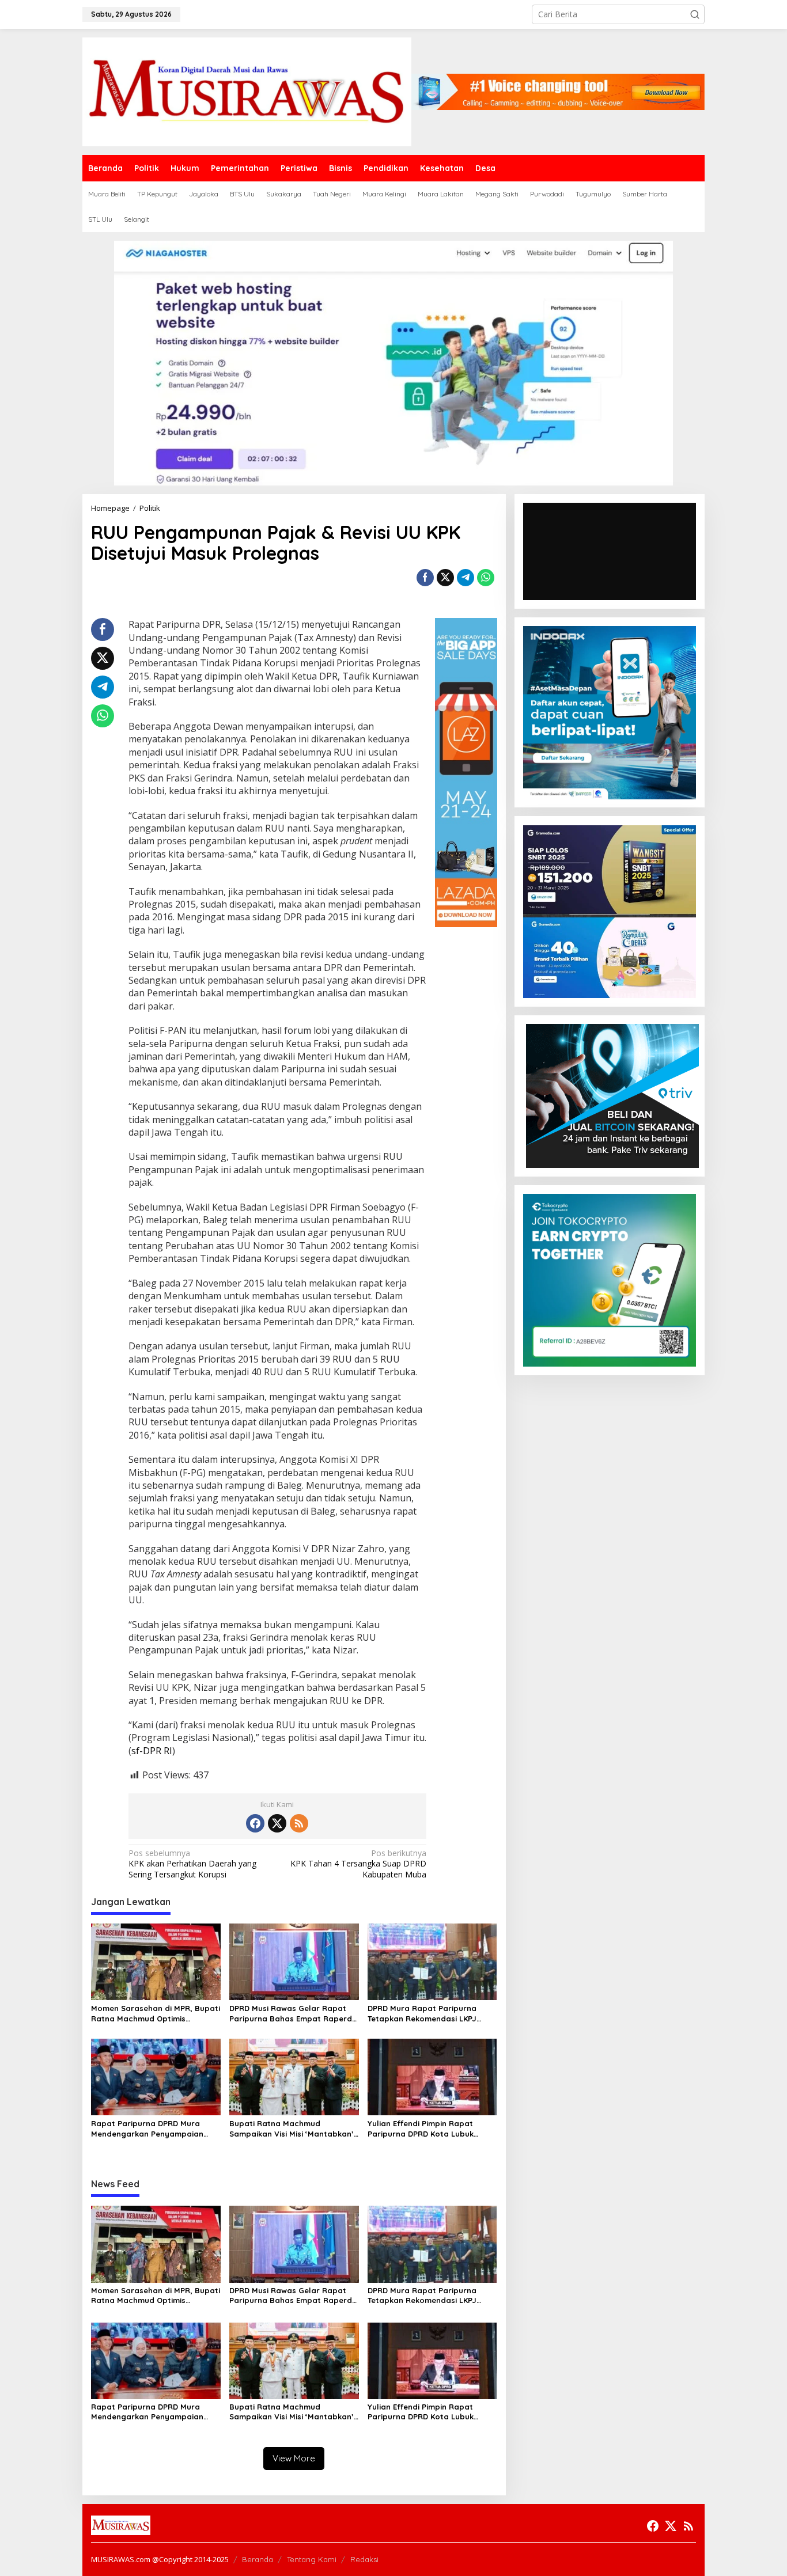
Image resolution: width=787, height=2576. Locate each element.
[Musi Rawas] (247, 91)
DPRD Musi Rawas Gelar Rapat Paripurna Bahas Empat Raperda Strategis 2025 (293, 2014)
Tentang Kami (312, 2559)
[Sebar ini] (425, 578)
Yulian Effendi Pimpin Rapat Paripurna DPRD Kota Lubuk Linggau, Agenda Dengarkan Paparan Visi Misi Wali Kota (422, 2129)
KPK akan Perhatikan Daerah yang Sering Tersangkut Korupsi (192, 1864)
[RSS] (299, 1823)
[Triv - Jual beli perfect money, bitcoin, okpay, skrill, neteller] (612, 1095)
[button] (695, 14)
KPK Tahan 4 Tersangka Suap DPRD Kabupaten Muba (358, 1864)
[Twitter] (277, 1823)
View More (294, 2458)
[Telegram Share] (466, 578)
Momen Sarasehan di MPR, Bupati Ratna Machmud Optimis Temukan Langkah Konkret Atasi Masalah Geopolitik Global (156, 2014)
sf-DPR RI (152, 1751)
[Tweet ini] (445, 578)
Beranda (258, 2559)
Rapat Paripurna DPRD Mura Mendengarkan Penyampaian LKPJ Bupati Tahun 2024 (147, 2129)
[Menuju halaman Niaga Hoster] (393, 362)
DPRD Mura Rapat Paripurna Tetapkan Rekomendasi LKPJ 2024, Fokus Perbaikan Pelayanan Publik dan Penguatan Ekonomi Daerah (432, 2014)
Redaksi (364, 2559)
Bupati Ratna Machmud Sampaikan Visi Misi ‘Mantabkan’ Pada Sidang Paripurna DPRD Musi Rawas (292, 2129)
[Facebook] (255, 1823)
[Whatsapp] (486, 578)
